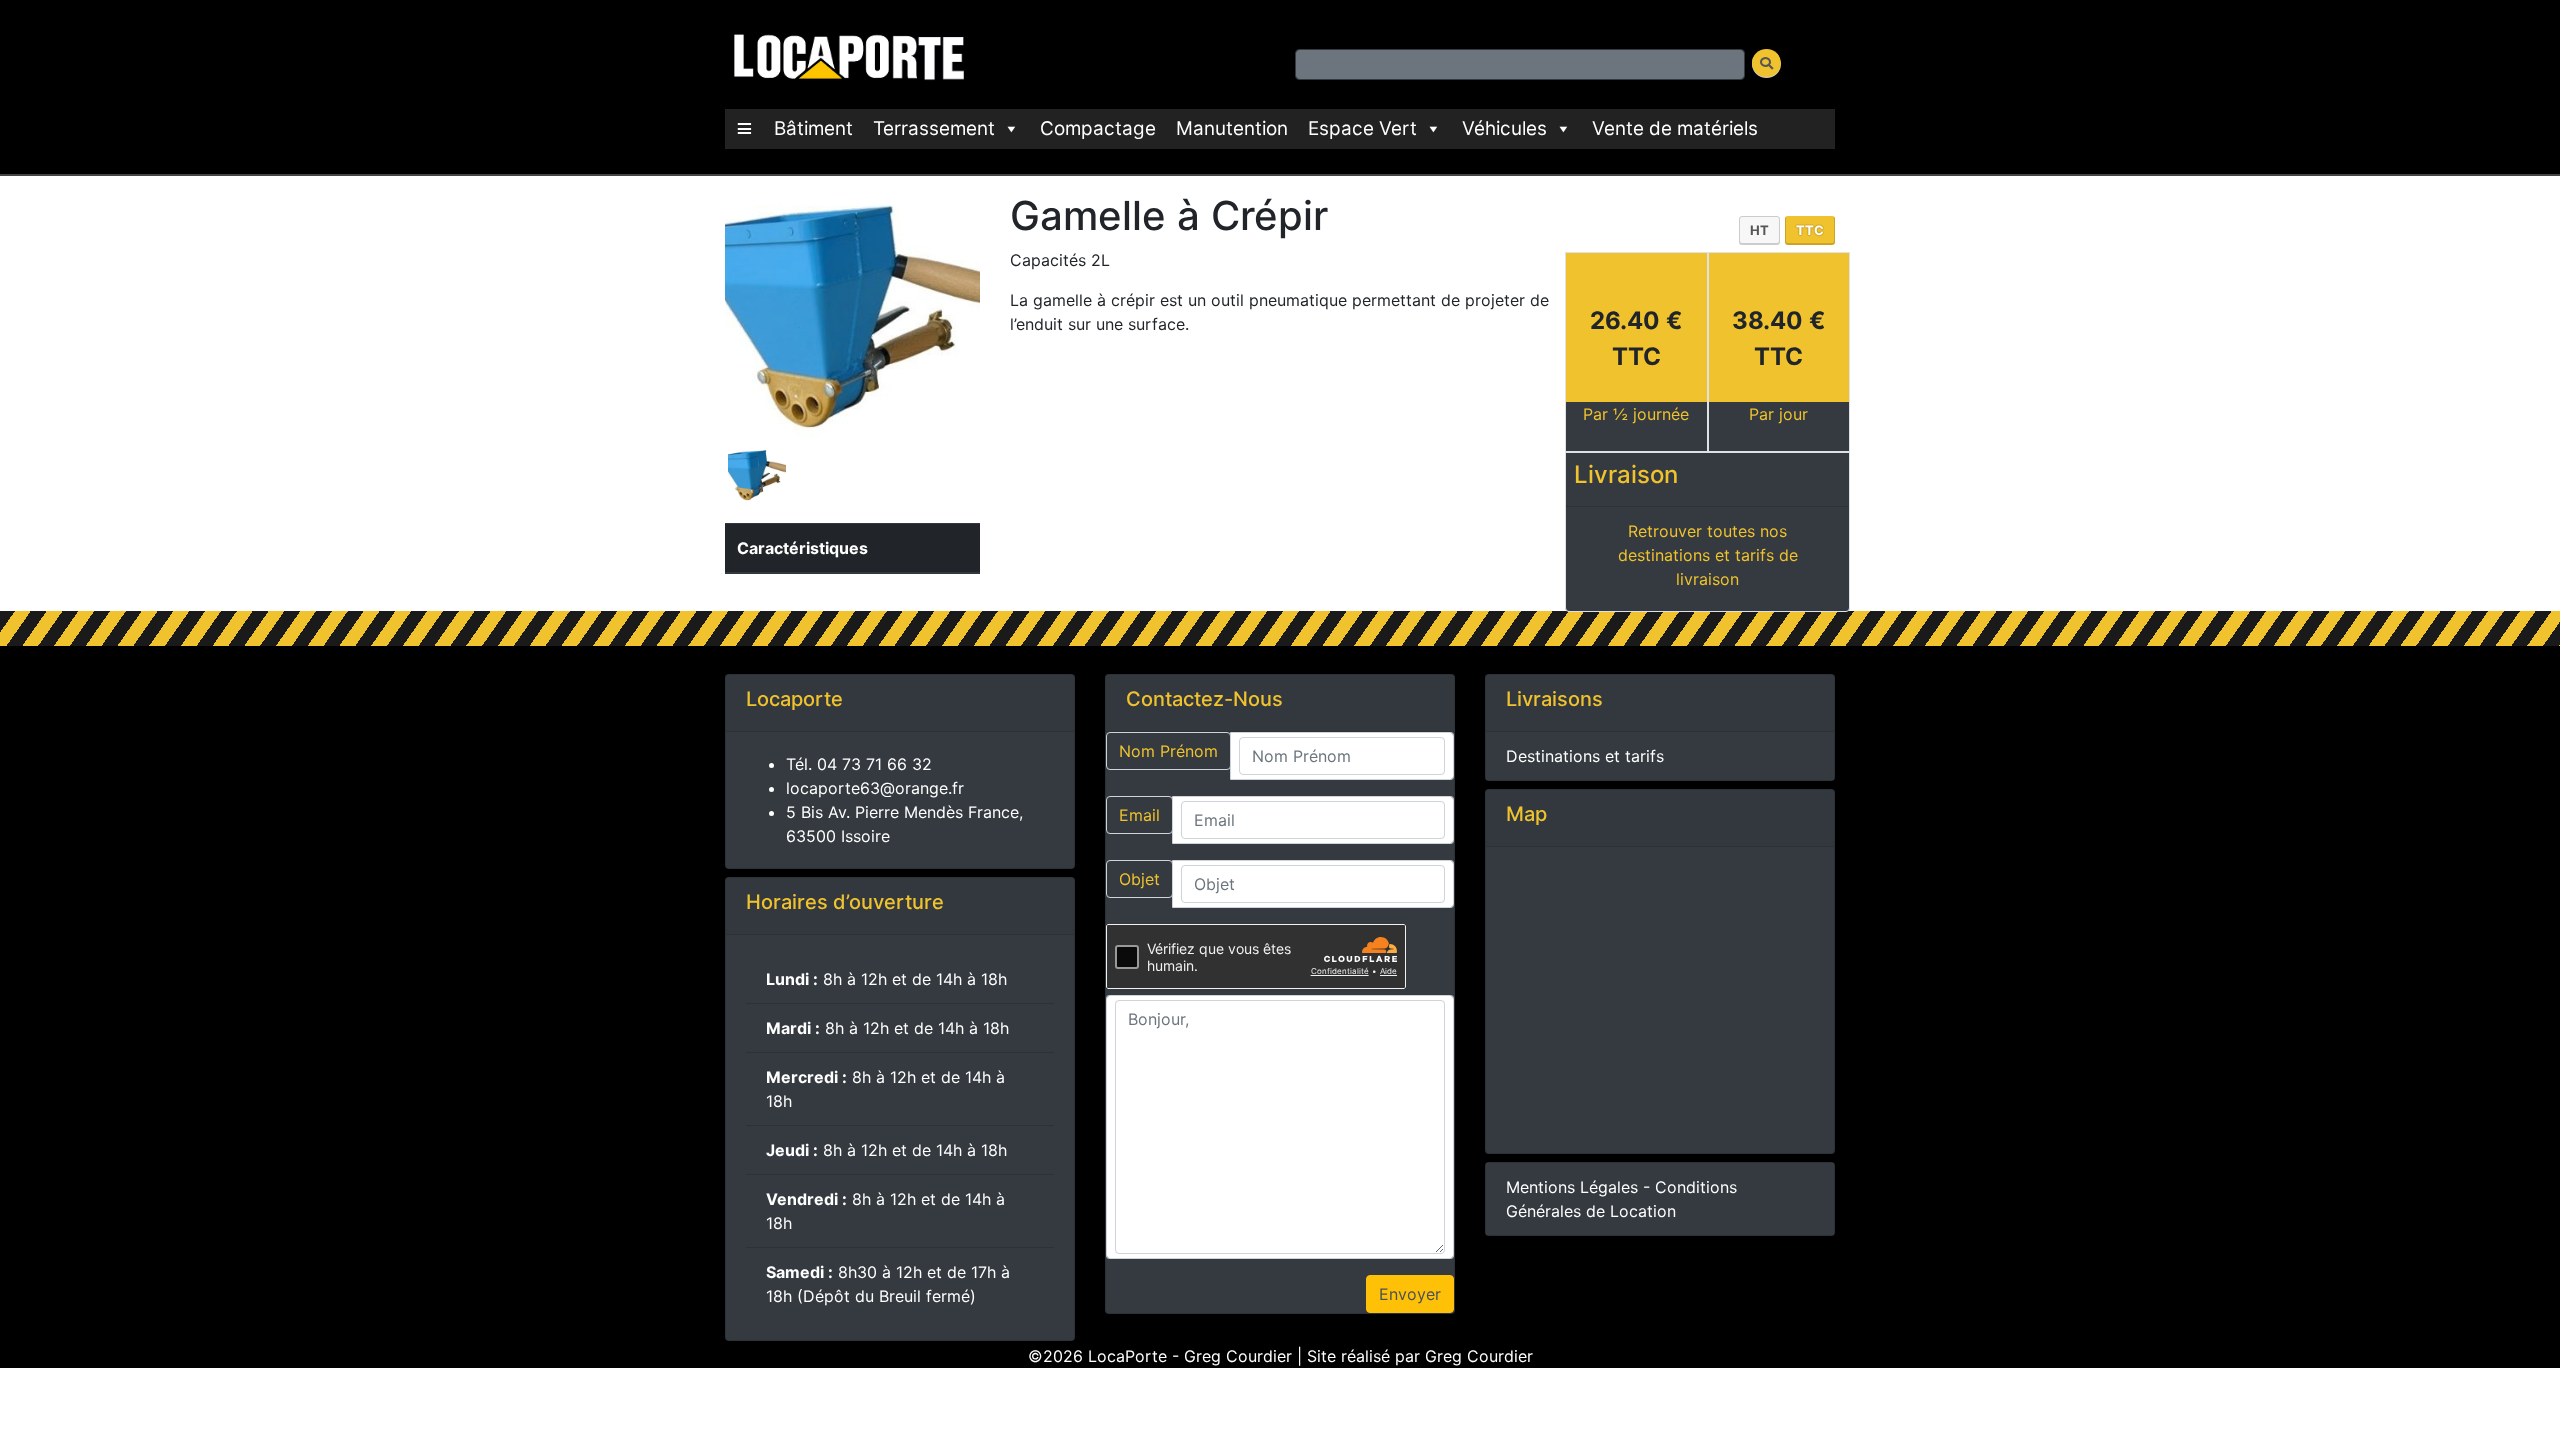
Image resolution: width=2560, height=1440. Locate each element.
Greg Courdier (1479, 1356)
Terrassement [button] (934, 128)
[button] (744, 129)
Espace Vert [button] (1362, 128)
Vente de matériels (1675, 128)
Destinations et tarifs (1585, 756)
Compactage (1098, 128)
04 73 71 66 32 (874, 764)
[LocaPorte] (846, 53)
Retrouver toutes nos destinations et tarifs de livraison (1708, 555)
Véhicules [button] (1504, 128)
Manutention (1232, 128)
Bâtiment (813, 128)
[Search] (1766, 63)
